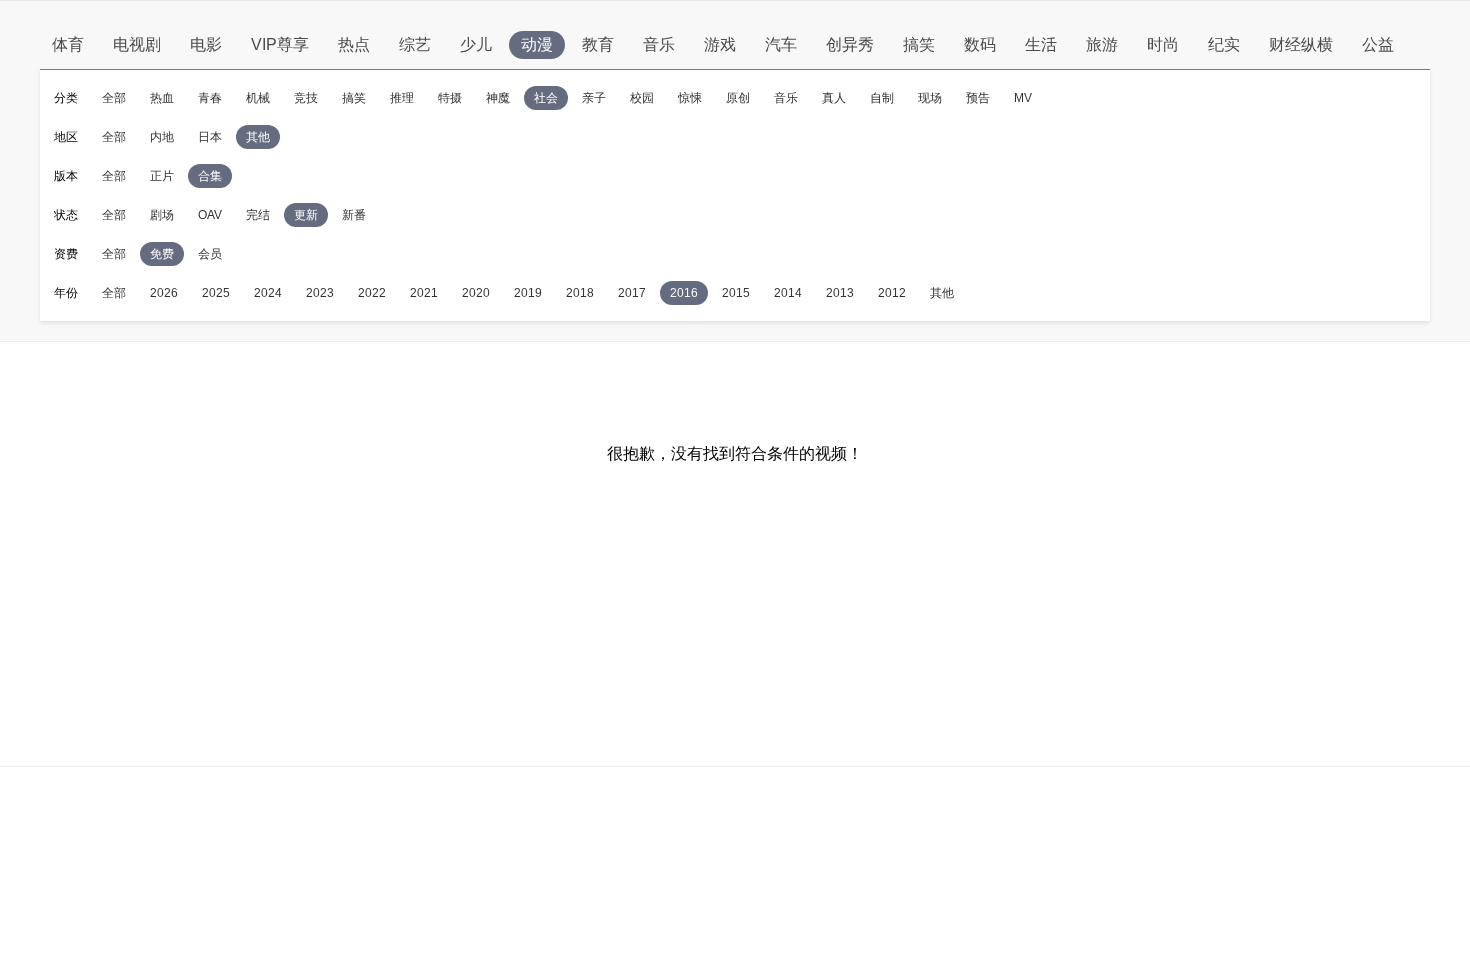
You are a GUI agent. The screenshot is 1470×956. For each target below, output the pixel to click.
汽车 (781, 44)
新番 (354, 215)
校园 (642, 98)
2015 (736, 293)
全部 (114, 98)
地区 (66, 137)
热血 (162, 98)
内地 (162, 137)
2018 (580, 293)
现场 (930, 98)
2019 (528, 293)
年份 (66, 293)
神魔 (498, 98)
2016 (684, 293)
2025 (216, 293)
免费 (162, 254)
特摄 (450, 98)
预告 (978, 98)
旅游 (1102, 44)
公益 (1378, 44)
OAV (210, 215)
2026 (164, 293)
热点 (354, 44)
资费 (66, 254)
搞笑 (919, 44)
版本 (66, 176)
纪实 (1224, 44)
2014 (788, 293)
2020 (476, 293)
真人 (834, 98)
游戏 (720, 44)
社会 (546, 98)
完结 (258, 215)
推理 (402, 98)
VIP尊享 (280, 44)
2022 (372, 293)
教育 (598, 44)
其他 (258, 137)
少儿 (476, 44)
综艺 (415, 44)
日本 (210, 137)
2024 (268, 293)
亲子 (594, 98)
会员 (210, 254)
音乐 (659, 44)
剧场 (162, 215)
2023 (320, 293)
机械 (258, 98)
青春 (210, 98)
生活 (1041, 44)
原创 (738, 98)
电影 (206, 44)
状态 (66, 215)
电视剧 (137, 44)
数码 (980, 44)
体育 (68, 44)
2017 (632, 293)
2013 (840, 293)
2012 (892, 293)
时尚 (1163, 44)
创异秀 (850, 44)
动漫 (537, 44)
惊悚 (690, 98)
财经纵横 (1301, 44)
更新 (306, 215)
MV (1023, 98)
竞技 (306, 98)
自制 (882, 98)
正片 (162, 176)
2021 (424, 293)
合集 (210, 176)
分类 (66, 98)
